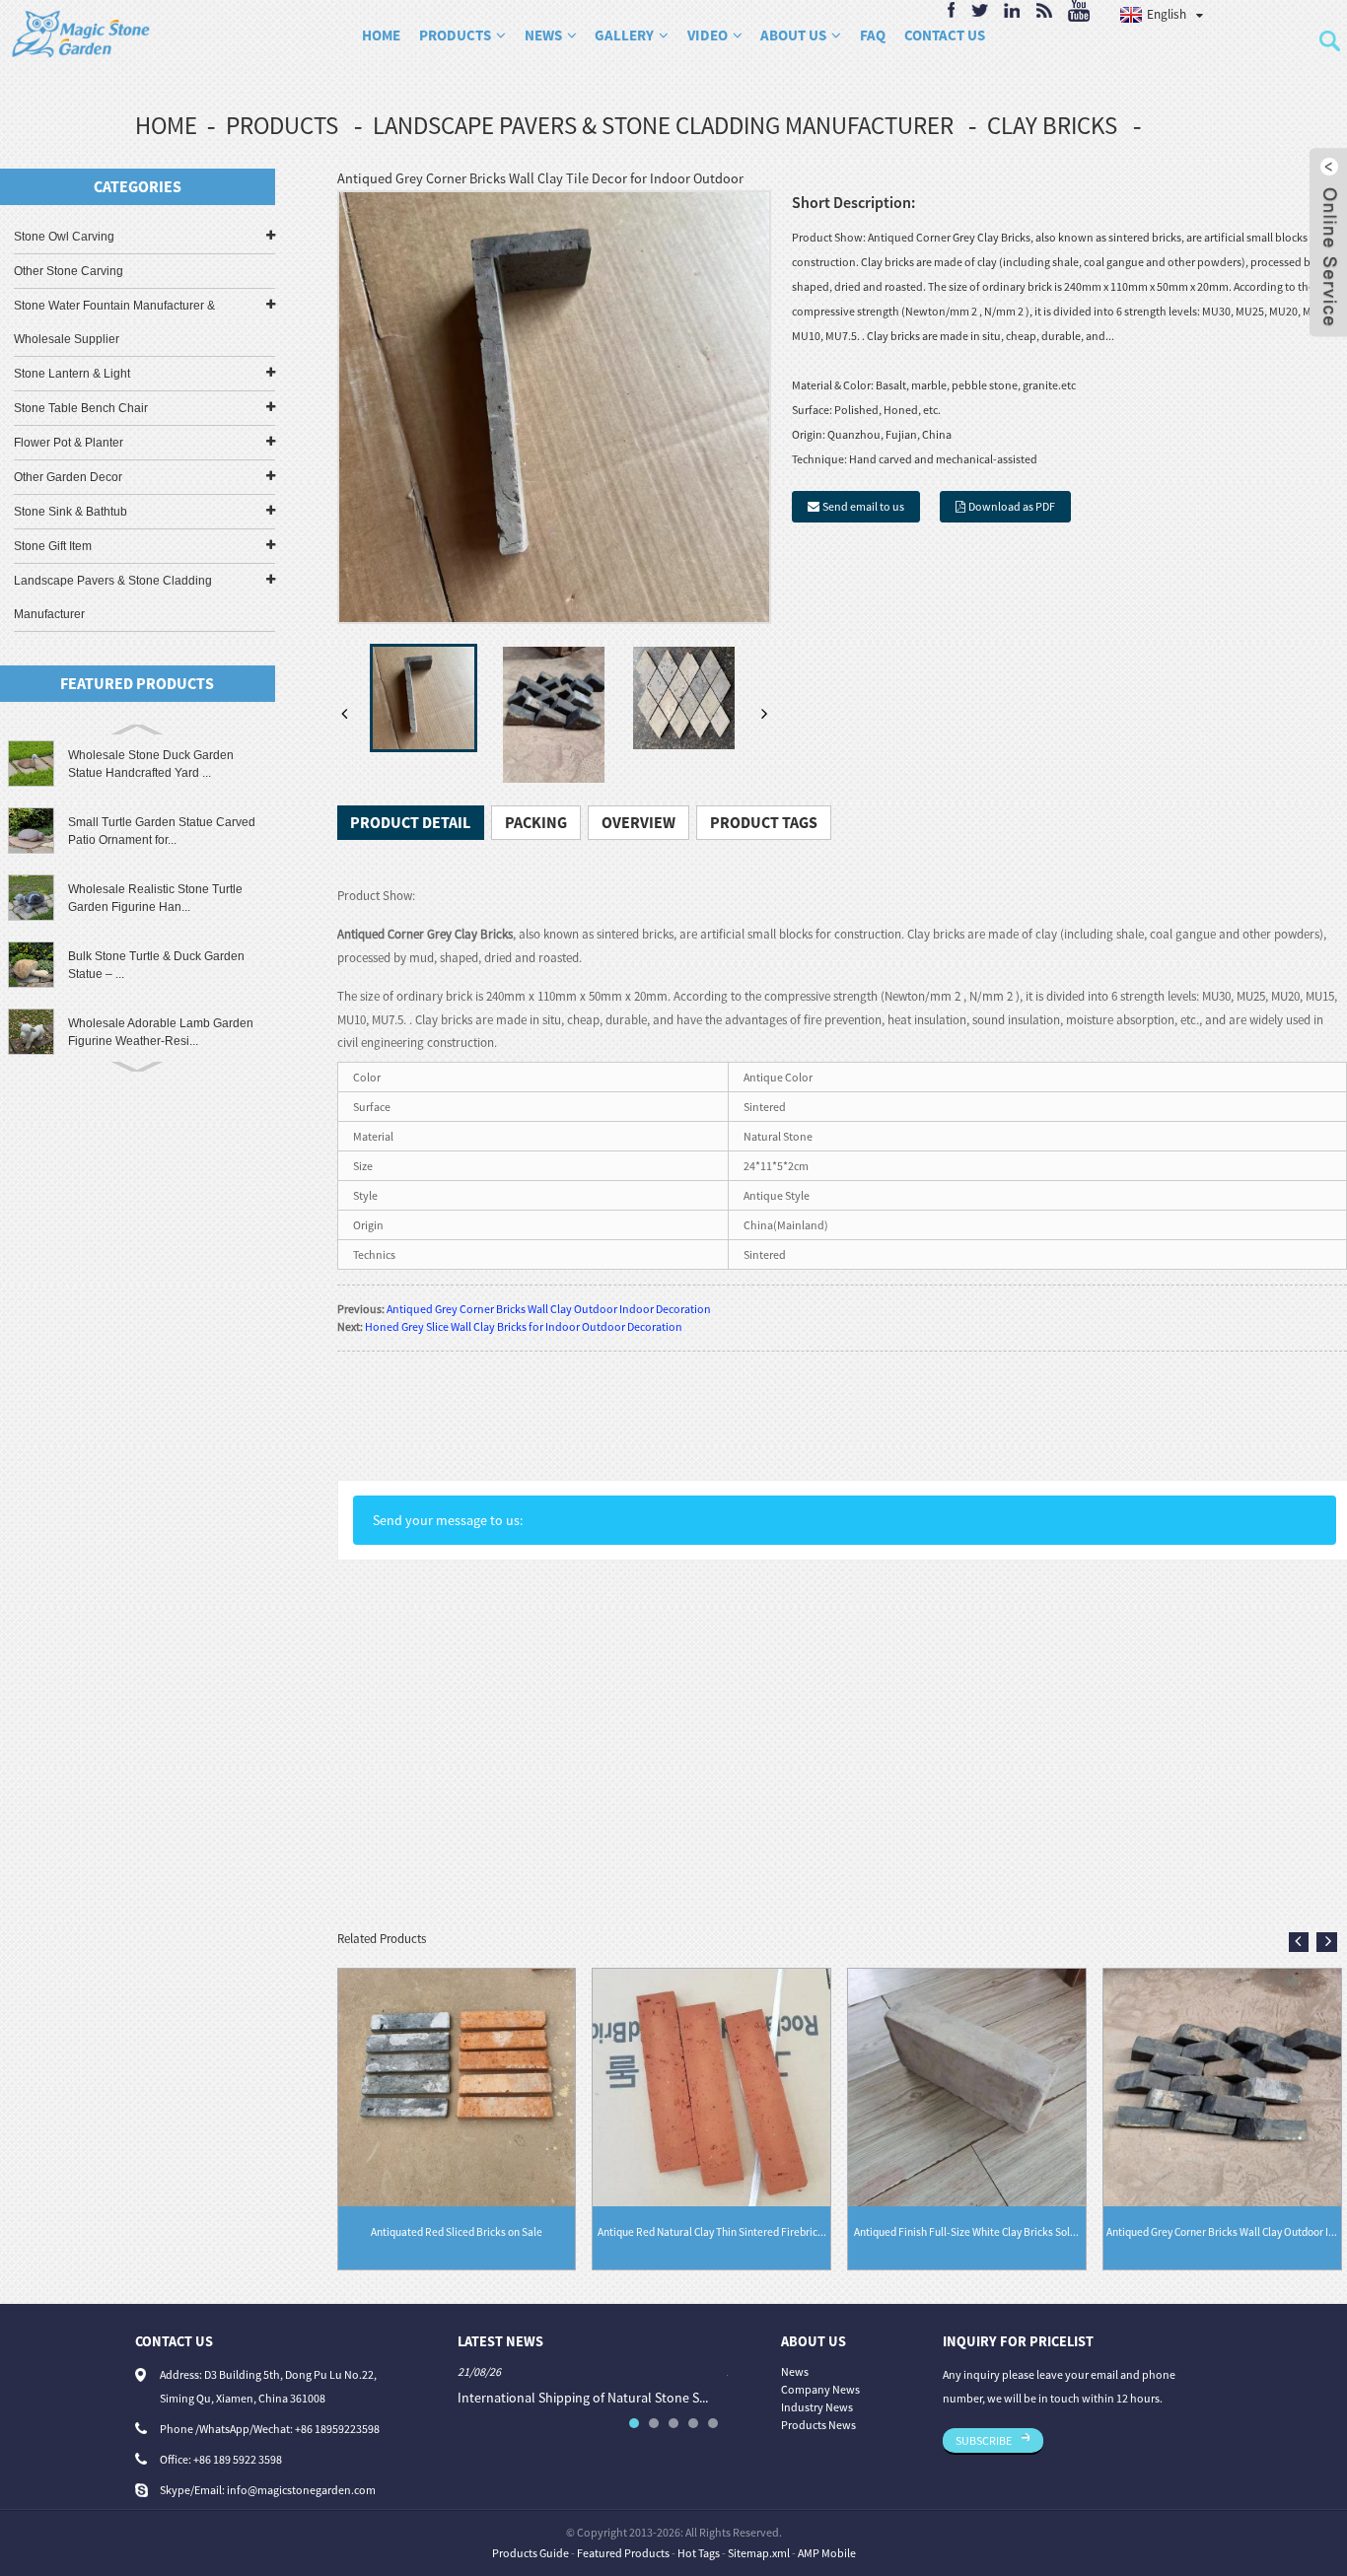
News (543, 35)
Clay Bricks (1052, 125)
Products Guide (531, 2553)
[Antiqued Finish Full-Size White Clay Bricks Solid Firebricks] (967, 2086)
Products (455, 35)
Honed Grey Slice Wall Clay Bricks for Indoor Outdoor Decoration (524, 1326)
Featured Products (623, 2553)
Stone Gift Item (53, 546)
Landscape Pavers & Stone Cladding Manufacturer (663, 125)
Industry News (817, 2407)
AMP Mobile (827, 2553)
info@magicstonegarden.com (301, 2490)
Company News (820, 2389)
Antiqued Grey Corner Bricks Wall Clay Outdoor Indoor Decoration (549, 1309)
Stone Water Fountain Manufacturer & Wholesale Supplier (114, 322)
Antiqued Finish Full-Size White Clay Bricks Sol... (966, 2232)
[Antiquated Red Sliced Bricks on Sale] (457, 2086)
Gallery (624, 35)
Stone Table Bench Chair (81, 408)
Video (708, 35)
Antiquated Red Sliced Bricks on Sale (457, 2232)
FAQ (873, 35)
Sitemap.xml (759, 2553)
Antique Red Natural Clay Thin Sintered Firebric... (712, 2232)
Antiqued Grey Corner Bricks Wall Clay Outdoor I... (1222, 2232)
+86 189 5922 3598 (238, 2459)
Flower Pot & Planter (69, 443)
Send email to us (863, 506)
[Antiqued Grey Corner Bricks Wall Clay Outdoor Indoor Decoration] (1222, 2086)
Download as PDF (1012, 506)
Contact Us (944, 35)
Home (381, 35)
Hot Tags (699, 2553)
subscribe (984, 2440)
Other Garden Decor (68, 477)
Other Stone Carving (69, 271)
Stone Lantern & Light (72, 374)
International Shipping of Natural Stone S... (583, 2398)
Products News (818, 2425)
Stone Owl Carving (64, 237)
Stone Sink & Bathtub (71, 512)
